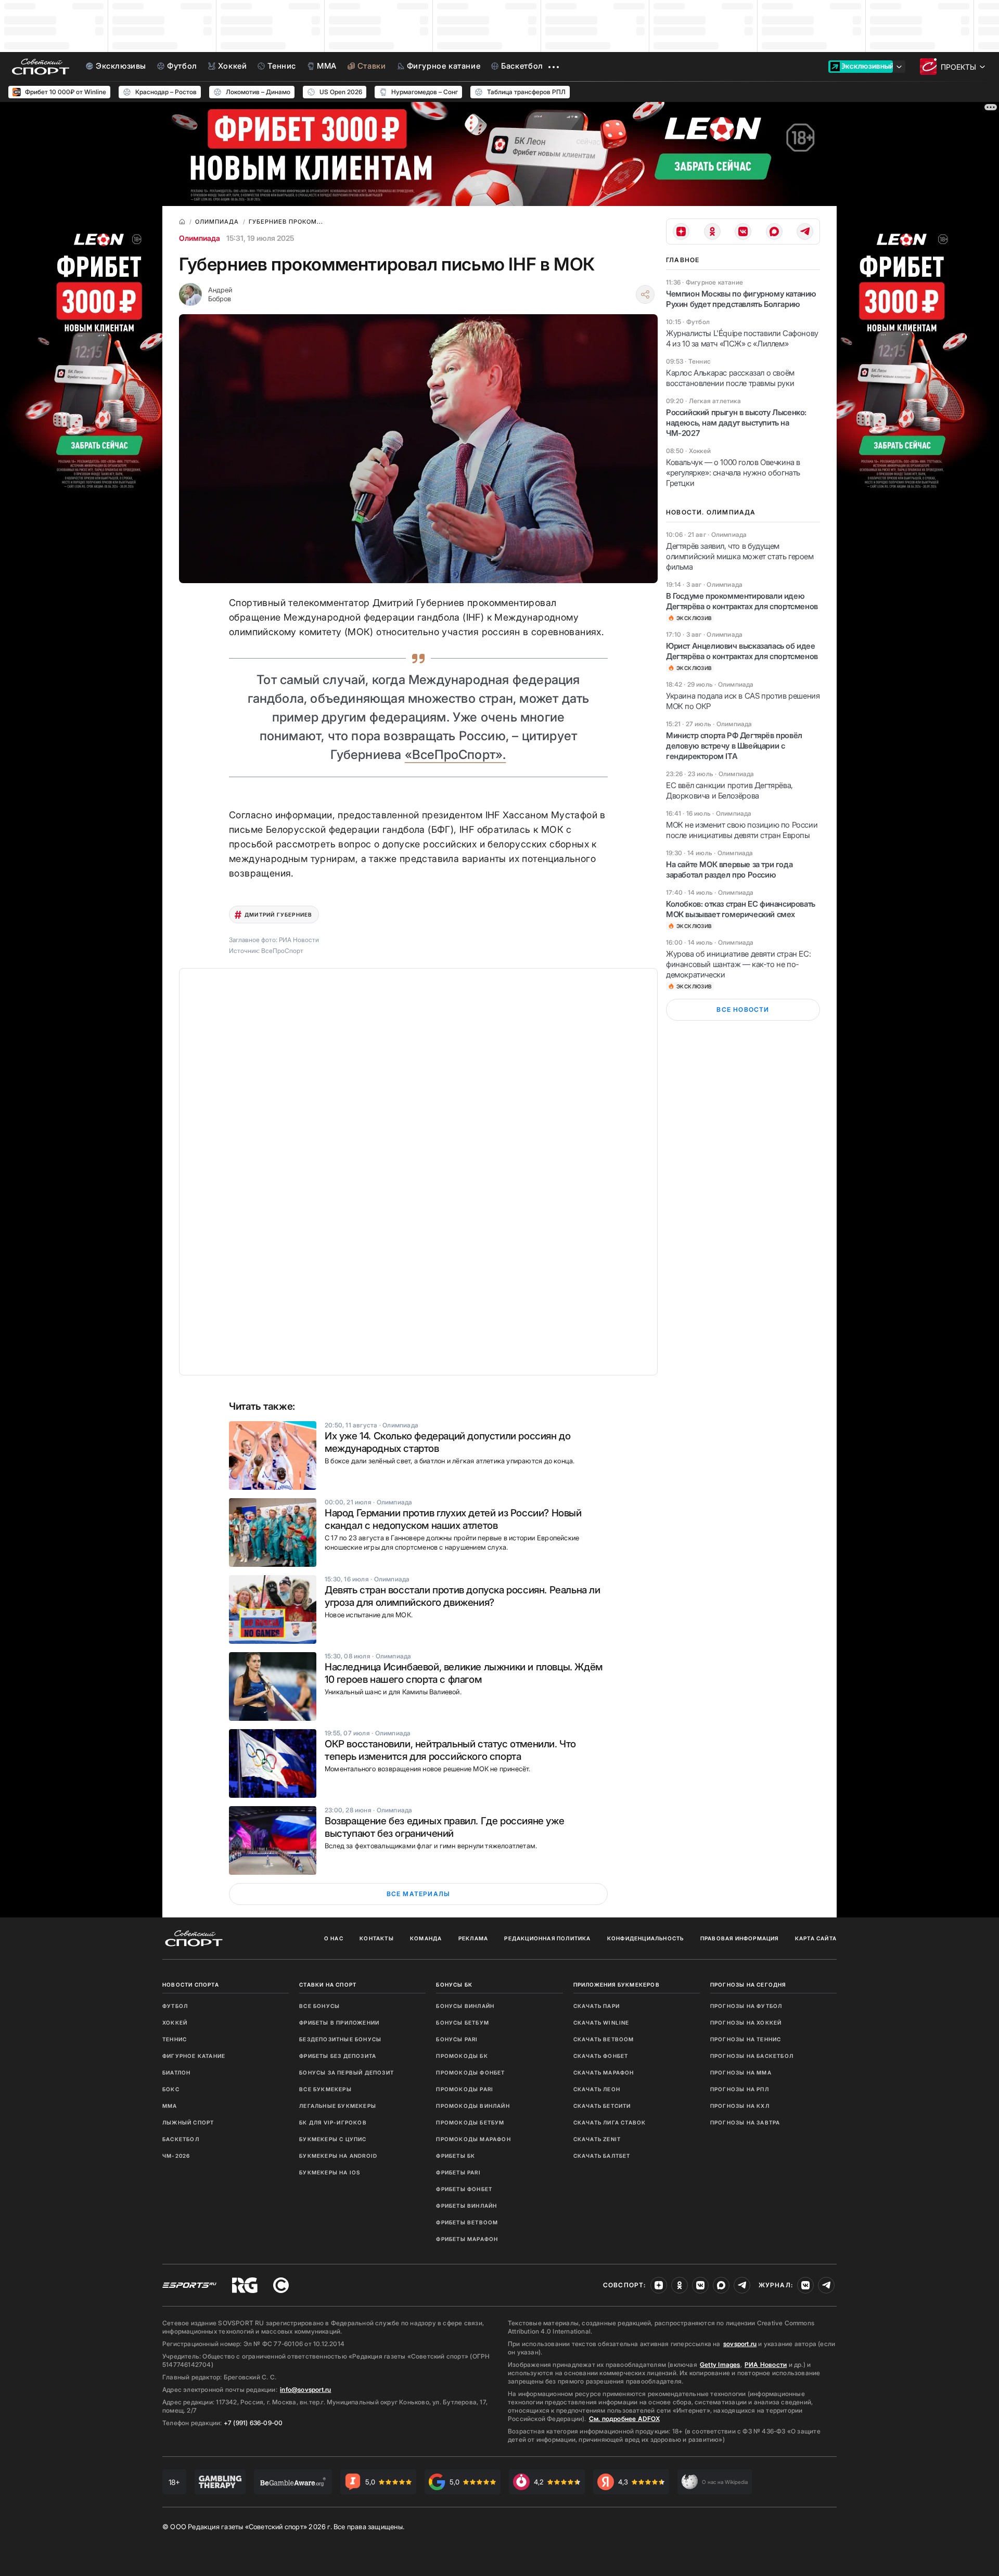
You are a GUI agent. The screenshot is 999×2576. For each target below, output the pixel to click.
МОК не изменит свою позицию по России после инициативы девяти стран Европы (742, 830)
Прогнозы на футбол (746, 2006)
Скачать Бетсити (602, 2106)
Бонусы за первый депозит (347, 2072)
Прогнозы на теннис (746, 2039)
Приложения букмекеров (617, 1985)
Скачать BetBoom (604, 2039)
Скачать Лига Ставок (610, 2122)
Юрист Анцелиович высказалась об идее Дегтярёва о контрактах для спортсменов (742, 651)
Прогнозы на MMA (741, 2072)
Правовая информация (740, 1938)
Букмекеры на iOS (330, 2172)
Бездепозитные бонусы (340, 2039)
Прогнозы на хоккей (746, 2023)
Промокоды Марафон (473, 2139)
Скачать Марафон (604, 2072)
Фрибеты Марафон (467, 2239)
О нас (334, 1938)
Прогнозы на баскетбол (752, 2056)
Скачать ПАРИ (597, 2006)
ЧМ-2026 (176, 2156)
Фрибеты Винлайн (466, 2206)
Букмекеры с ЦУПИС (333, 2139)
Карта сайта (816, 1938)
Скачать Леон (597, 2089)
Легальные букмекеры (338, 2106)
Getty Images (720, 2365)
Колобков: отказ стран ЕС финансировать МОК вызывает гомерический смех (741, 909)
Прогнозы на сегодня (748, 1985)
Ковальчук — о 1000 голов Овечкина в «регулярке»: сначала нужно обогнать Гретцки (733, 473)
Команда (426, 1938)
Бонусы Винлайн (465, 2006)
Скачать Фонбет (601, 2056)
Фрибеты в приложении (339, 2023)
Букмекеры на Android (338, 2156)
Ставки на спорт (328, 1985)
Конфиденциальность (646, 1938)
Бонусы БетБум (463, 2023)
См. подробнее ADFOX (624, 2419)
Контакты (377, 1938)
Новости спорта (191, 1985)
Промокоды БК (462, 2056)
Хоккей (175, 2023)
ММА (170, 2106)
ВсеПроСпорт (282, 951)
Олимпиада (200, 238)
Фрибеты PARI (458, 2172)
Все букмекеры (325, 2089)
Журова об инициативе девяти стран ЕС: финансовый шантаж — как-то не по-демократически (738, 964)
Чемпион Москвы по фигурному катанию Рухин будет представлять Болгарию (741, 299)
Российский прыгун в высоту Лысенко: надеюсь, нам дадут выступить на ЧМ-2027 (736, 423)
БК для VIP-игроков (333, 2122)
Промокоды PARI (465, 2089)
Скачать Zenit (597, 2139)
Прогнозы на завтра (745, 2122)
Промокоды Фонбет (470, 2072)
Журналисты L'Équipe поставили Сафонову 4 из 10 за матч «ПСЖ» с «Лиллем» (742, 338)
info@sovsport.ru (305, 2390)
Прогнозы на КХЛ (740, 2106)
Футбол (175, 2006)
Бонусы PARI (457, 2039)
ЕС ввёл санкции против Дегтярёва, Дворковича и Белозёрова (729, 790)
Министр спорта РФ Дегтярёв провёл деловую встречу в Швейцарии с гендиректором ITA (734, 746)
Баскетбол (181, 2139)
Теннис (175, 2039)
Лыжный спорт (188, 2122)
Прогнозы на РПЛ (740, 2089)
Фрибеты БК (456, 2156)
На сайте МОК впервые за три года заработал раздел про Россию (729, 870)
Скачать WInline (601, 2023)
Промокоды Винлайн (473, 2106)
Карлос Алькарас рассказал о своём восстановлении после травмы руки (730, 378)
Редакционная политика (547, 1938)
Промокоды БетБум (470, 2122)
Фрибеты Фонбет (464, 2189)
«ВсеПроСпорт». (456, 755)
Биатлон (176, 2072)
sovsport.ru (740, 2344)
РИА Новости (766, 2365)
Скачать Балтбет (602, 2156)
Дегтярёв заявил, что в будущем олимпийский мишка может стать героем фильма (740, 556)
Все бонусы (319, 2006)
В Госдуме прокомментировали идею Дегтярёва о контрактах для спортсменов (742, 601)
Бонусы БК (454, 1985)
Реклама (473, 1938)
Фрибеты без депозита (338, 2056)
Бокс (171, 2089)
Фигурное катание (194, 2056)
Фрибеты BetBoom (467, 2222)
